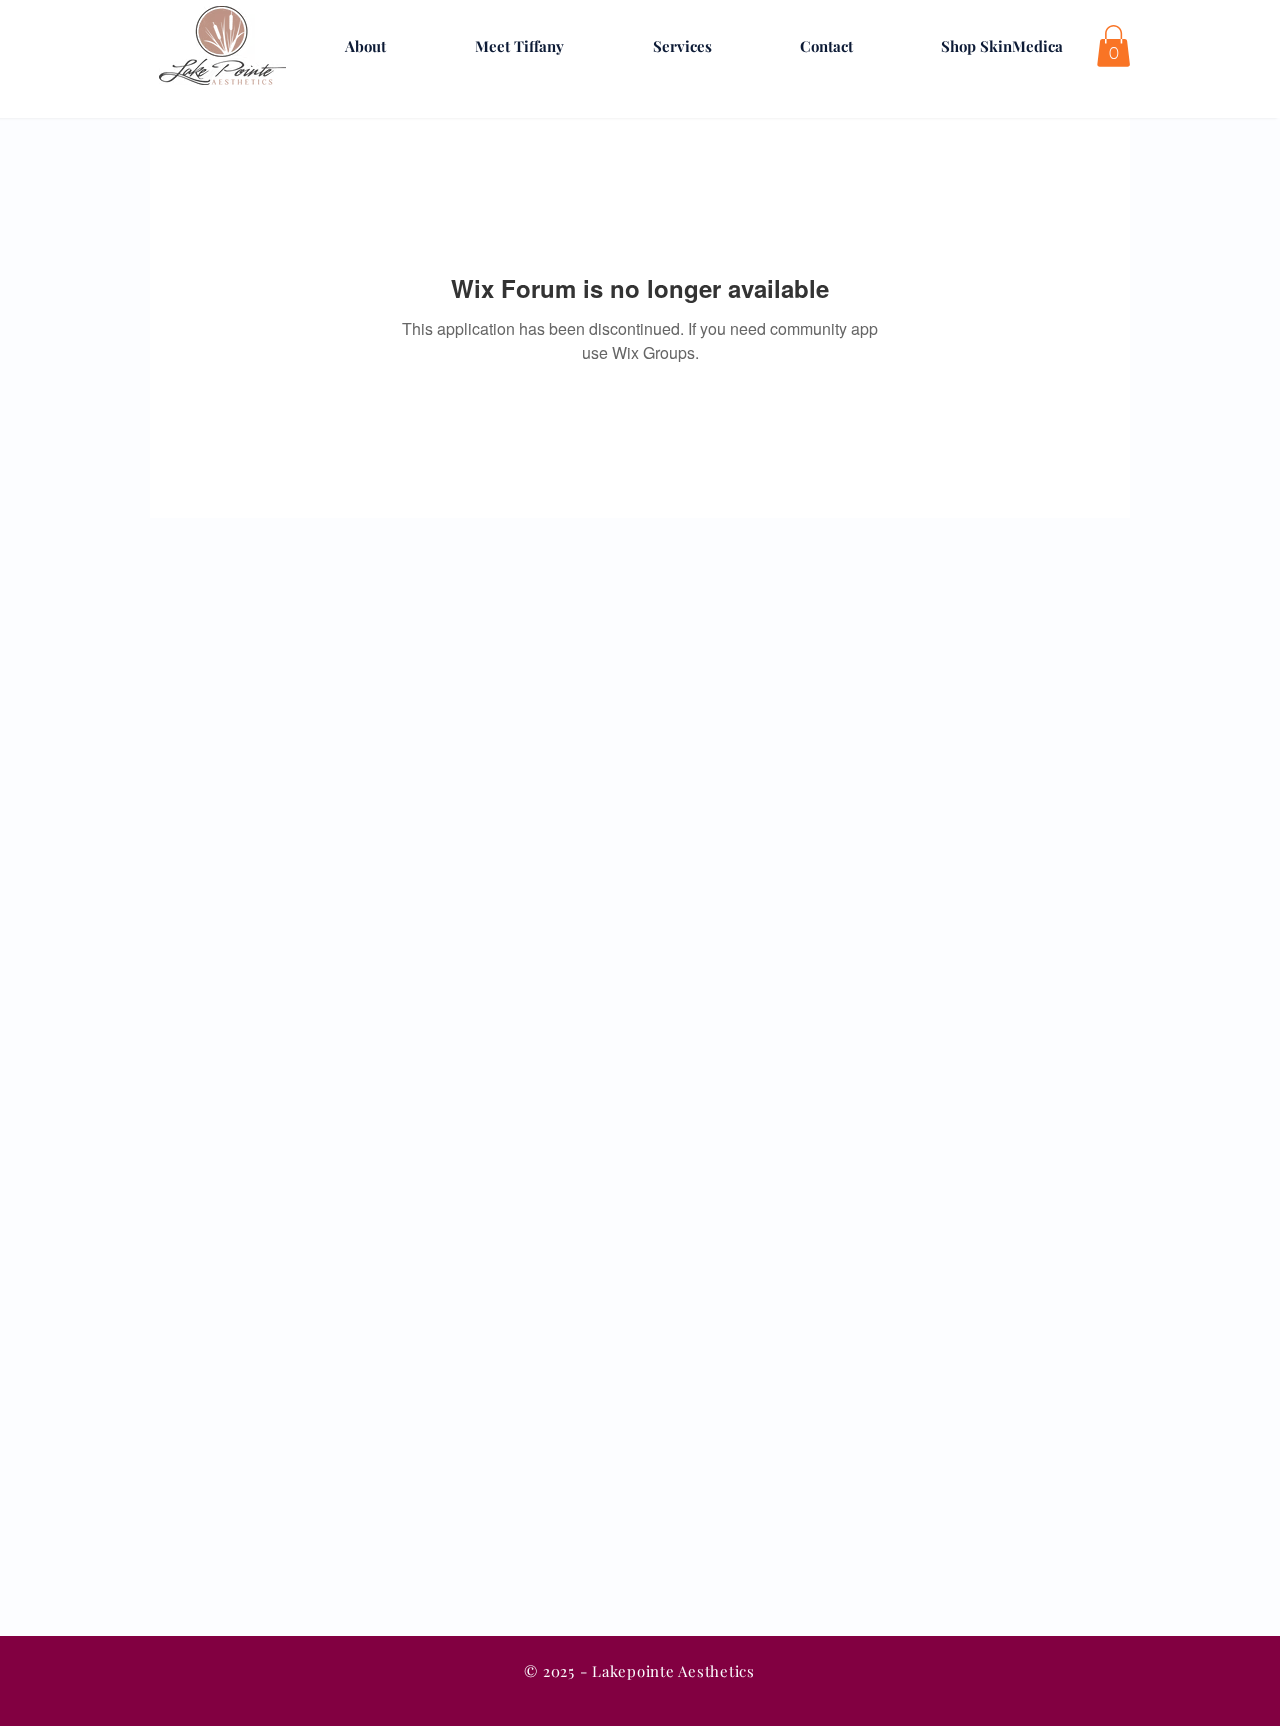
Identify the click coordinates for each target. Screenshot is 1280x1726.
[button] (1113, 46)
